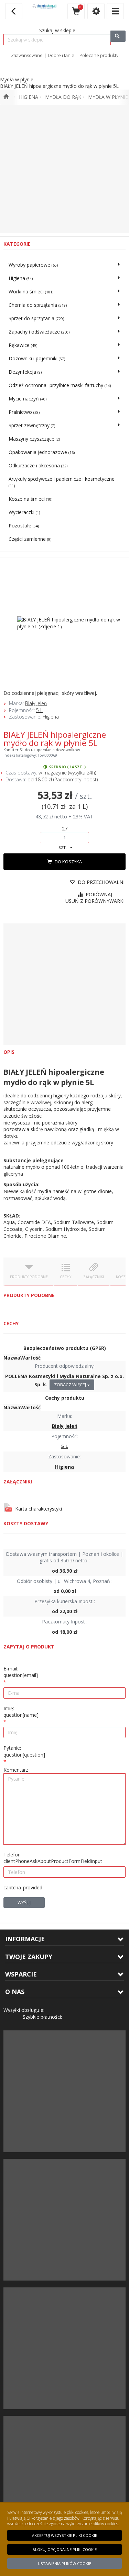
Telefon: (53, 1858)
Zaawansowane (27, 55)
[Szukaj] (118, 36)
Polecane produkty (99, 55)
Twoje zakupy (29, 1957)
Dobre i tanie (61, 55)
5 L (39, 710)
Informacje (25, 1939)
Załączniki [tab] (94, 1277)
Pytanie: (24, 1751)
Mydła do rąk (63, 97)
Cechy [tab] (66, 1277)
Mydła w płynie (108, 97)
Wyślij (24, 1902)
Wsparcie (21, 1974)
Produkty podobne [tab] (29, 1277)
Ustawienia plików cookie (64, 2563)
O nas (15, 1992)
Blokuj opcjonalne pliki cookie (64, 2549)
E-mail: (21, 1672)
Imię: (21, 1712)
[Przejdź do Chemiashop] (6, 97)
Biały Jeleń (36, 703)
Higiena (29, 97)
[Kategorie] (115, 11)
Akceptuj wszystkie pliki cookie (64, 2535)
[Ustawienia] (96, 11)
